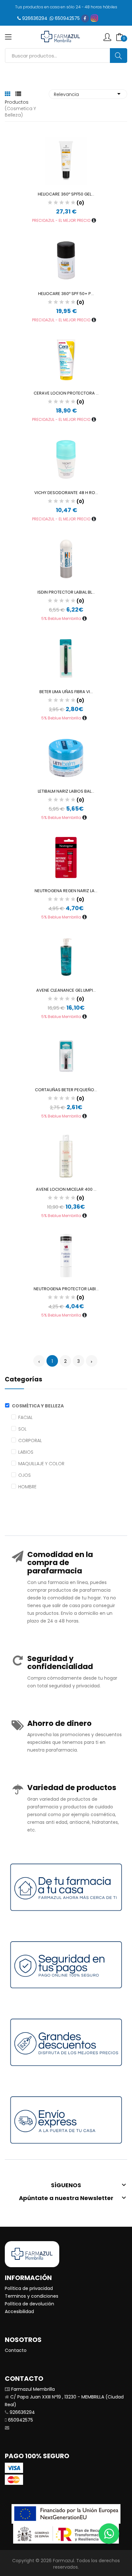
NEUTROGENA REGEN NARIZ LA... (66, 891)
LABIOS (26, 1452)
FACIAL (25, 1417)
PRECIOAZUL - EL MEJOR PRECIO (62, 220)
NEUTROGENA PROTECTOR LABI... (66, 1289)
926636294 (35, 18)
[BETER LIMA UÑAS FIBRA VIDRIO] (66, 658)
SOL (22, 1429)
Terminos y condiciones (32, 2296)
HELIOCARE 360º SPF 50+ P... (66, 294)
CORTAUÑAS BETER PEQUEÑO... (66, 1090)
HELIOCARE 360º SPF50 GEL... (66, 194)
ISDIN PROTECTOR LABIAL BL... (66, 592)
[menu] (8, 37)
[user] (107, 37)
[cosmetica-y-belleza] (8, 1406)
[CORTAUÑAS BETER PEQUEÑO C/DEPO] (66, 1056)
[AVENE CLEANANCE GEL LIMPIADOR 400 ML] (66, 957)
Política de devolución (29, 2304)
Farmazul (63, 2561)
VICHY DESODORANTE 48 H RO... (66, 493)
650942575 (67, 18)
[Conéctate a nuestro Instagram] (94, 18)
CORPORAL (30, 1440)
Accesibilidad (19, 2311)
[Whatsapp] (109, 2534)
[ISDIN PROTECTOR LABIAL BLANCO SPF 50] (66, 559)
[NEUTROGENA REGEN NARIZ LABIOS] (66, 857)
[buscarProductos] (119, 56)
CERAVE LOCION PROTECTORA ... (66, 393)
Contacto (16, 2350)
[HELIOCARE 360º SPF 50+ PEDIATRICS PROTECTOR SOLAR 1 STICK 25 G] (66, 260)
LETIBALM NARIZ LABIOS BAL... (66, 791)
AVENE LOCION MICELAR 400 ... (66, 1189)
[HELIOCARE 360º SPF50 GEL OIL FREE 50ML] (66, 161)
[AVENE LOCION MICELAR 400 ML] (66, 1156)
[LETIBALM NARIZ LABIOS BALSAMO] (66, 758)
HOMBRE (27, 1487)
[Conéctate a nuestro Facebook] (85, 18)
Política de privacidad (29, 2288)
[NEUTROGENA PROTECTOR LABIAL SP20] (66, 1255)
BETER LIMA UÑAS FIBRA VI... (66, 692)
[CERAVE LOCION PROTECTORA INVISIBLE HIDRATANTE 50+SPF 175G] (66, 360)
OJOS (25, 1475)
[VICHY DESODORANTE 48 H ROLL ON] (66, 459)
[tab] (8, 94)
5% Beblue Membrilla (62, 618)
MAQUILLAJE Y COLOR (41, 1464)
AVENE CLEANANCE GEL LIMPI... (66, 990)
